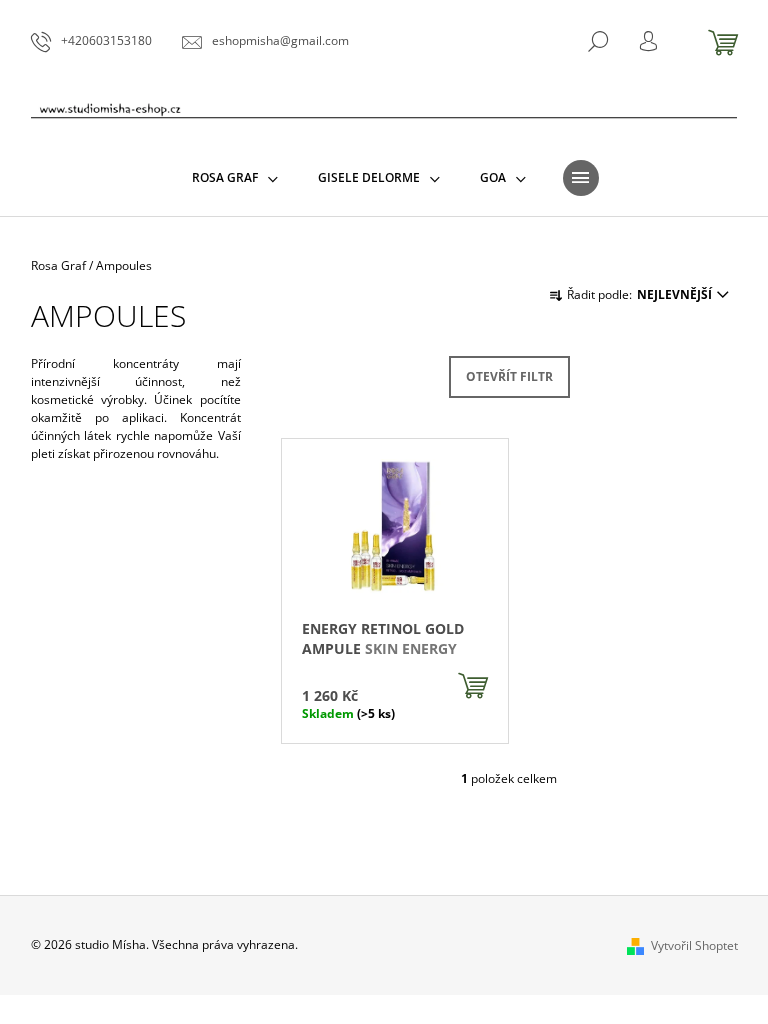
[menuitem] (235, 178)
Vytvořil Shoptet (694, 945)
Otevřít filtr (509, 376)
